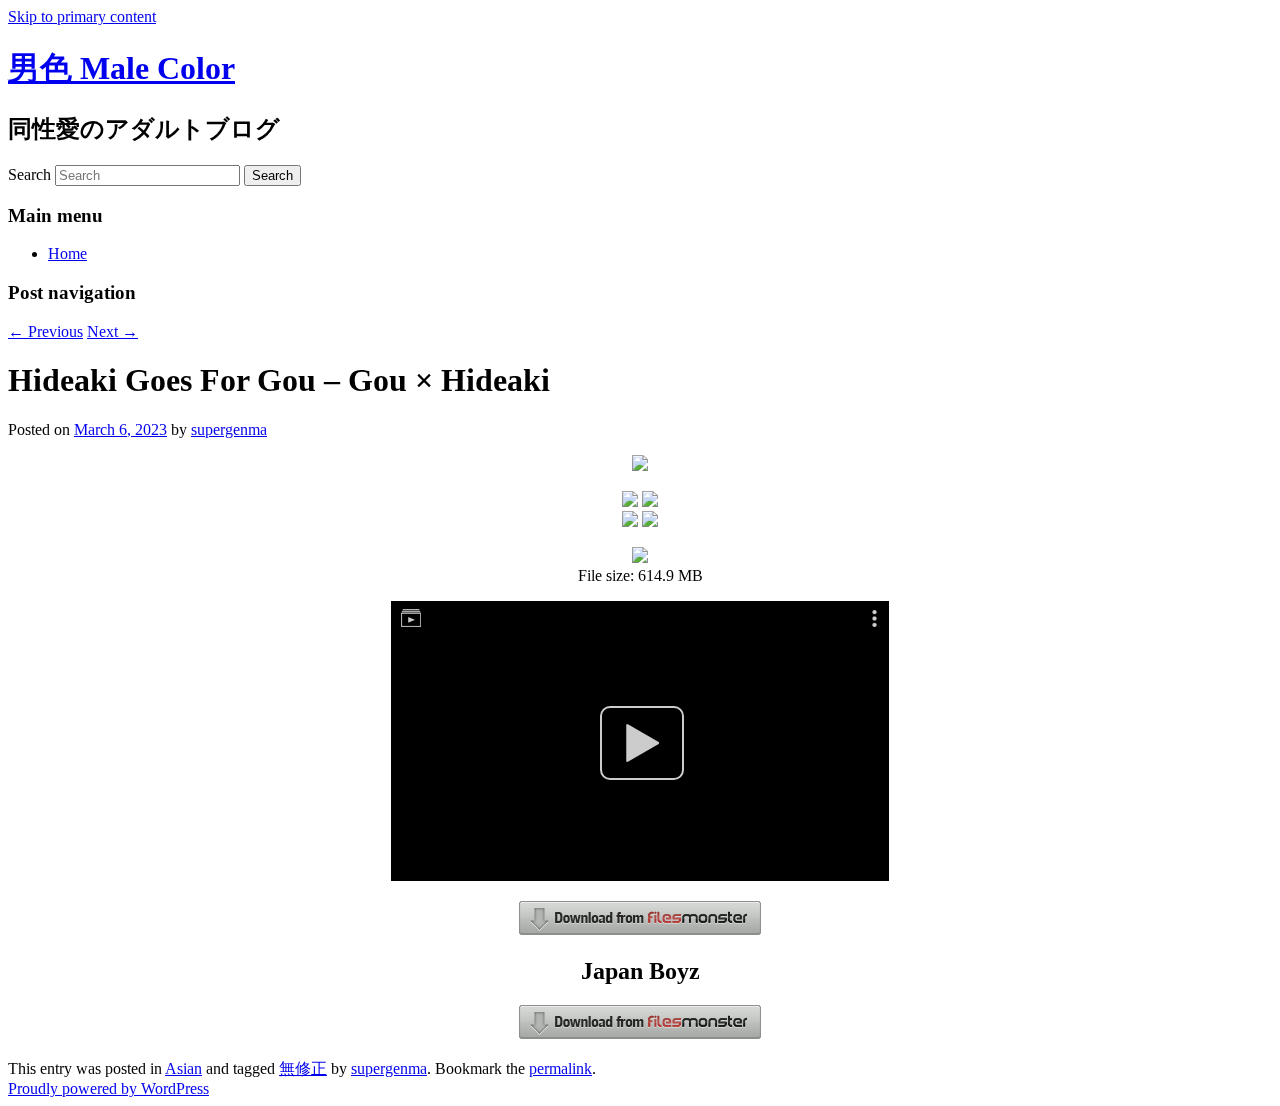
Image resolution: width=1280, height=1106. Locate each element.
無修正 (303, 1068)
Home (67, 253)
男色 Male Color (121, 68)
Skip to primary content (82, 16)
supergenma (229, 429)
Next (112, 331)
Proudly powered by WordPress (108, 1088)
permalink (560, 1068)
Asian (183, 1068)
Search (29, 174)
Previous (45, 331)
